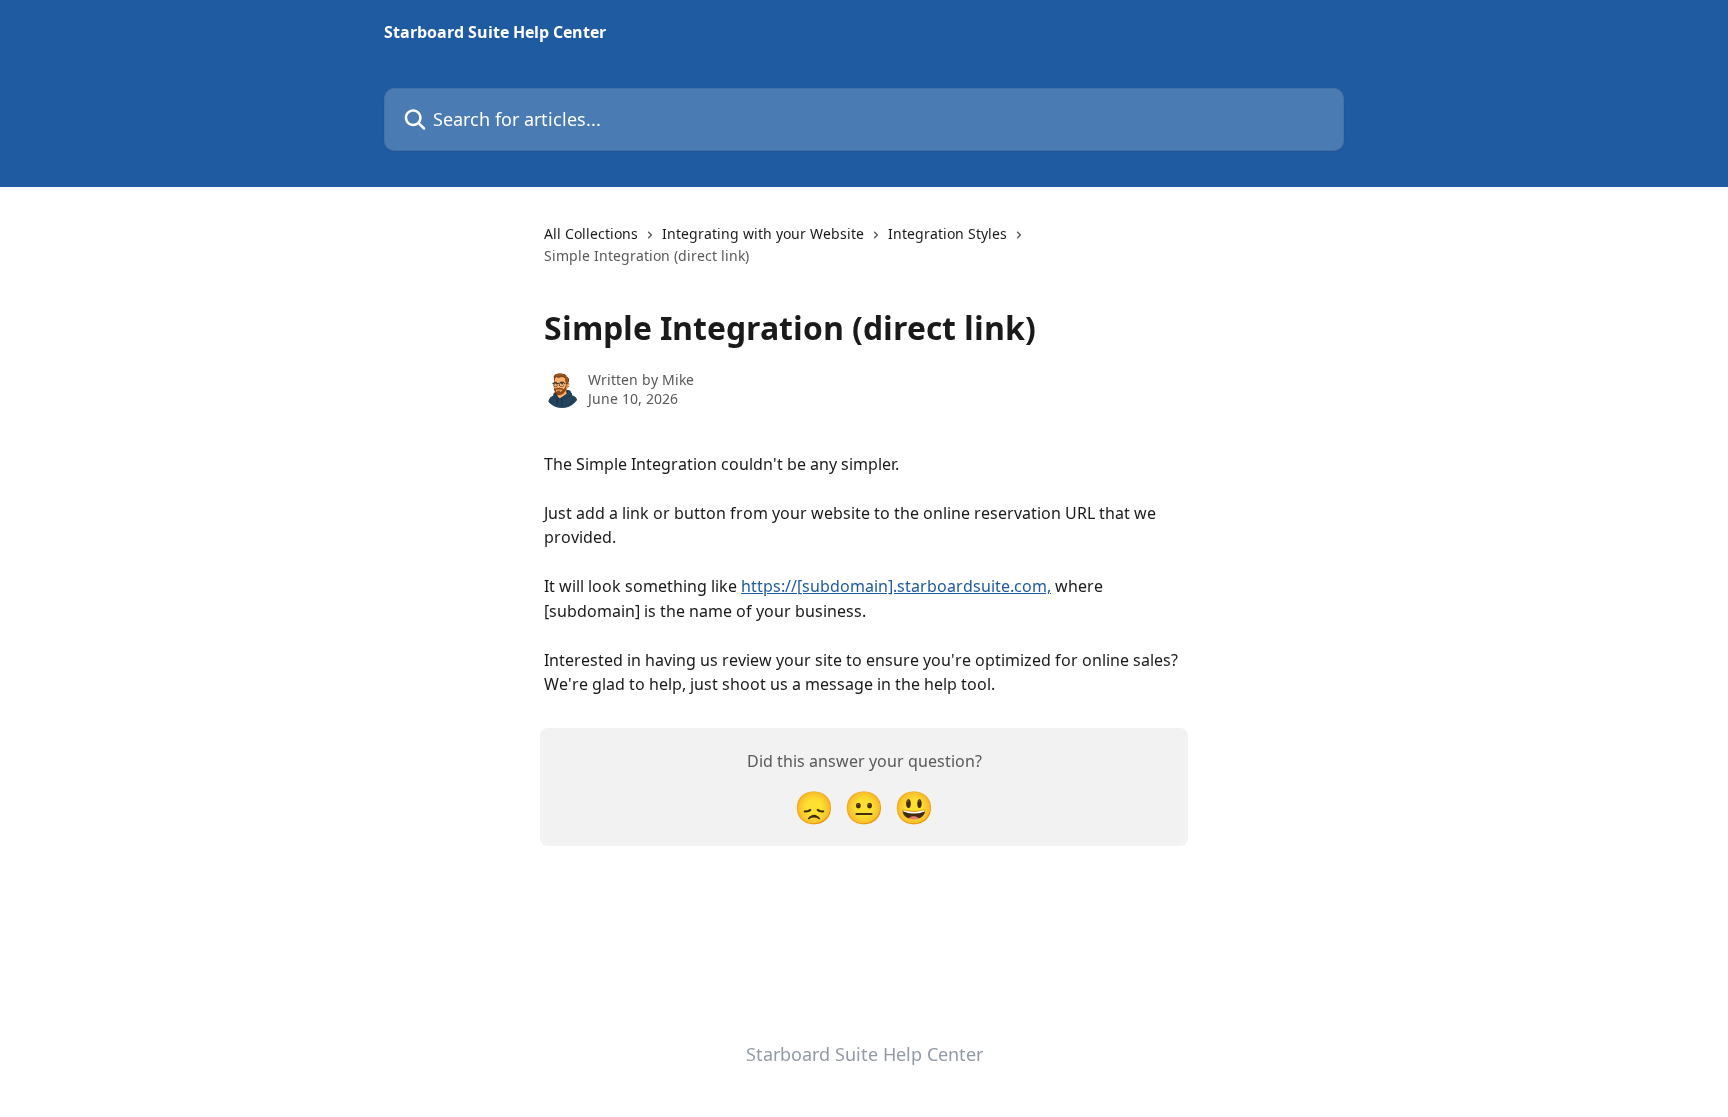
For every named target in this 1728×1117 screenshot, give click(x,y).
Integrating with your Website (763, 233)
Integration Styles (947, 233)
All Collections (591, 233)
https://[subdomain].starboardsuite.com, (896, 586)
